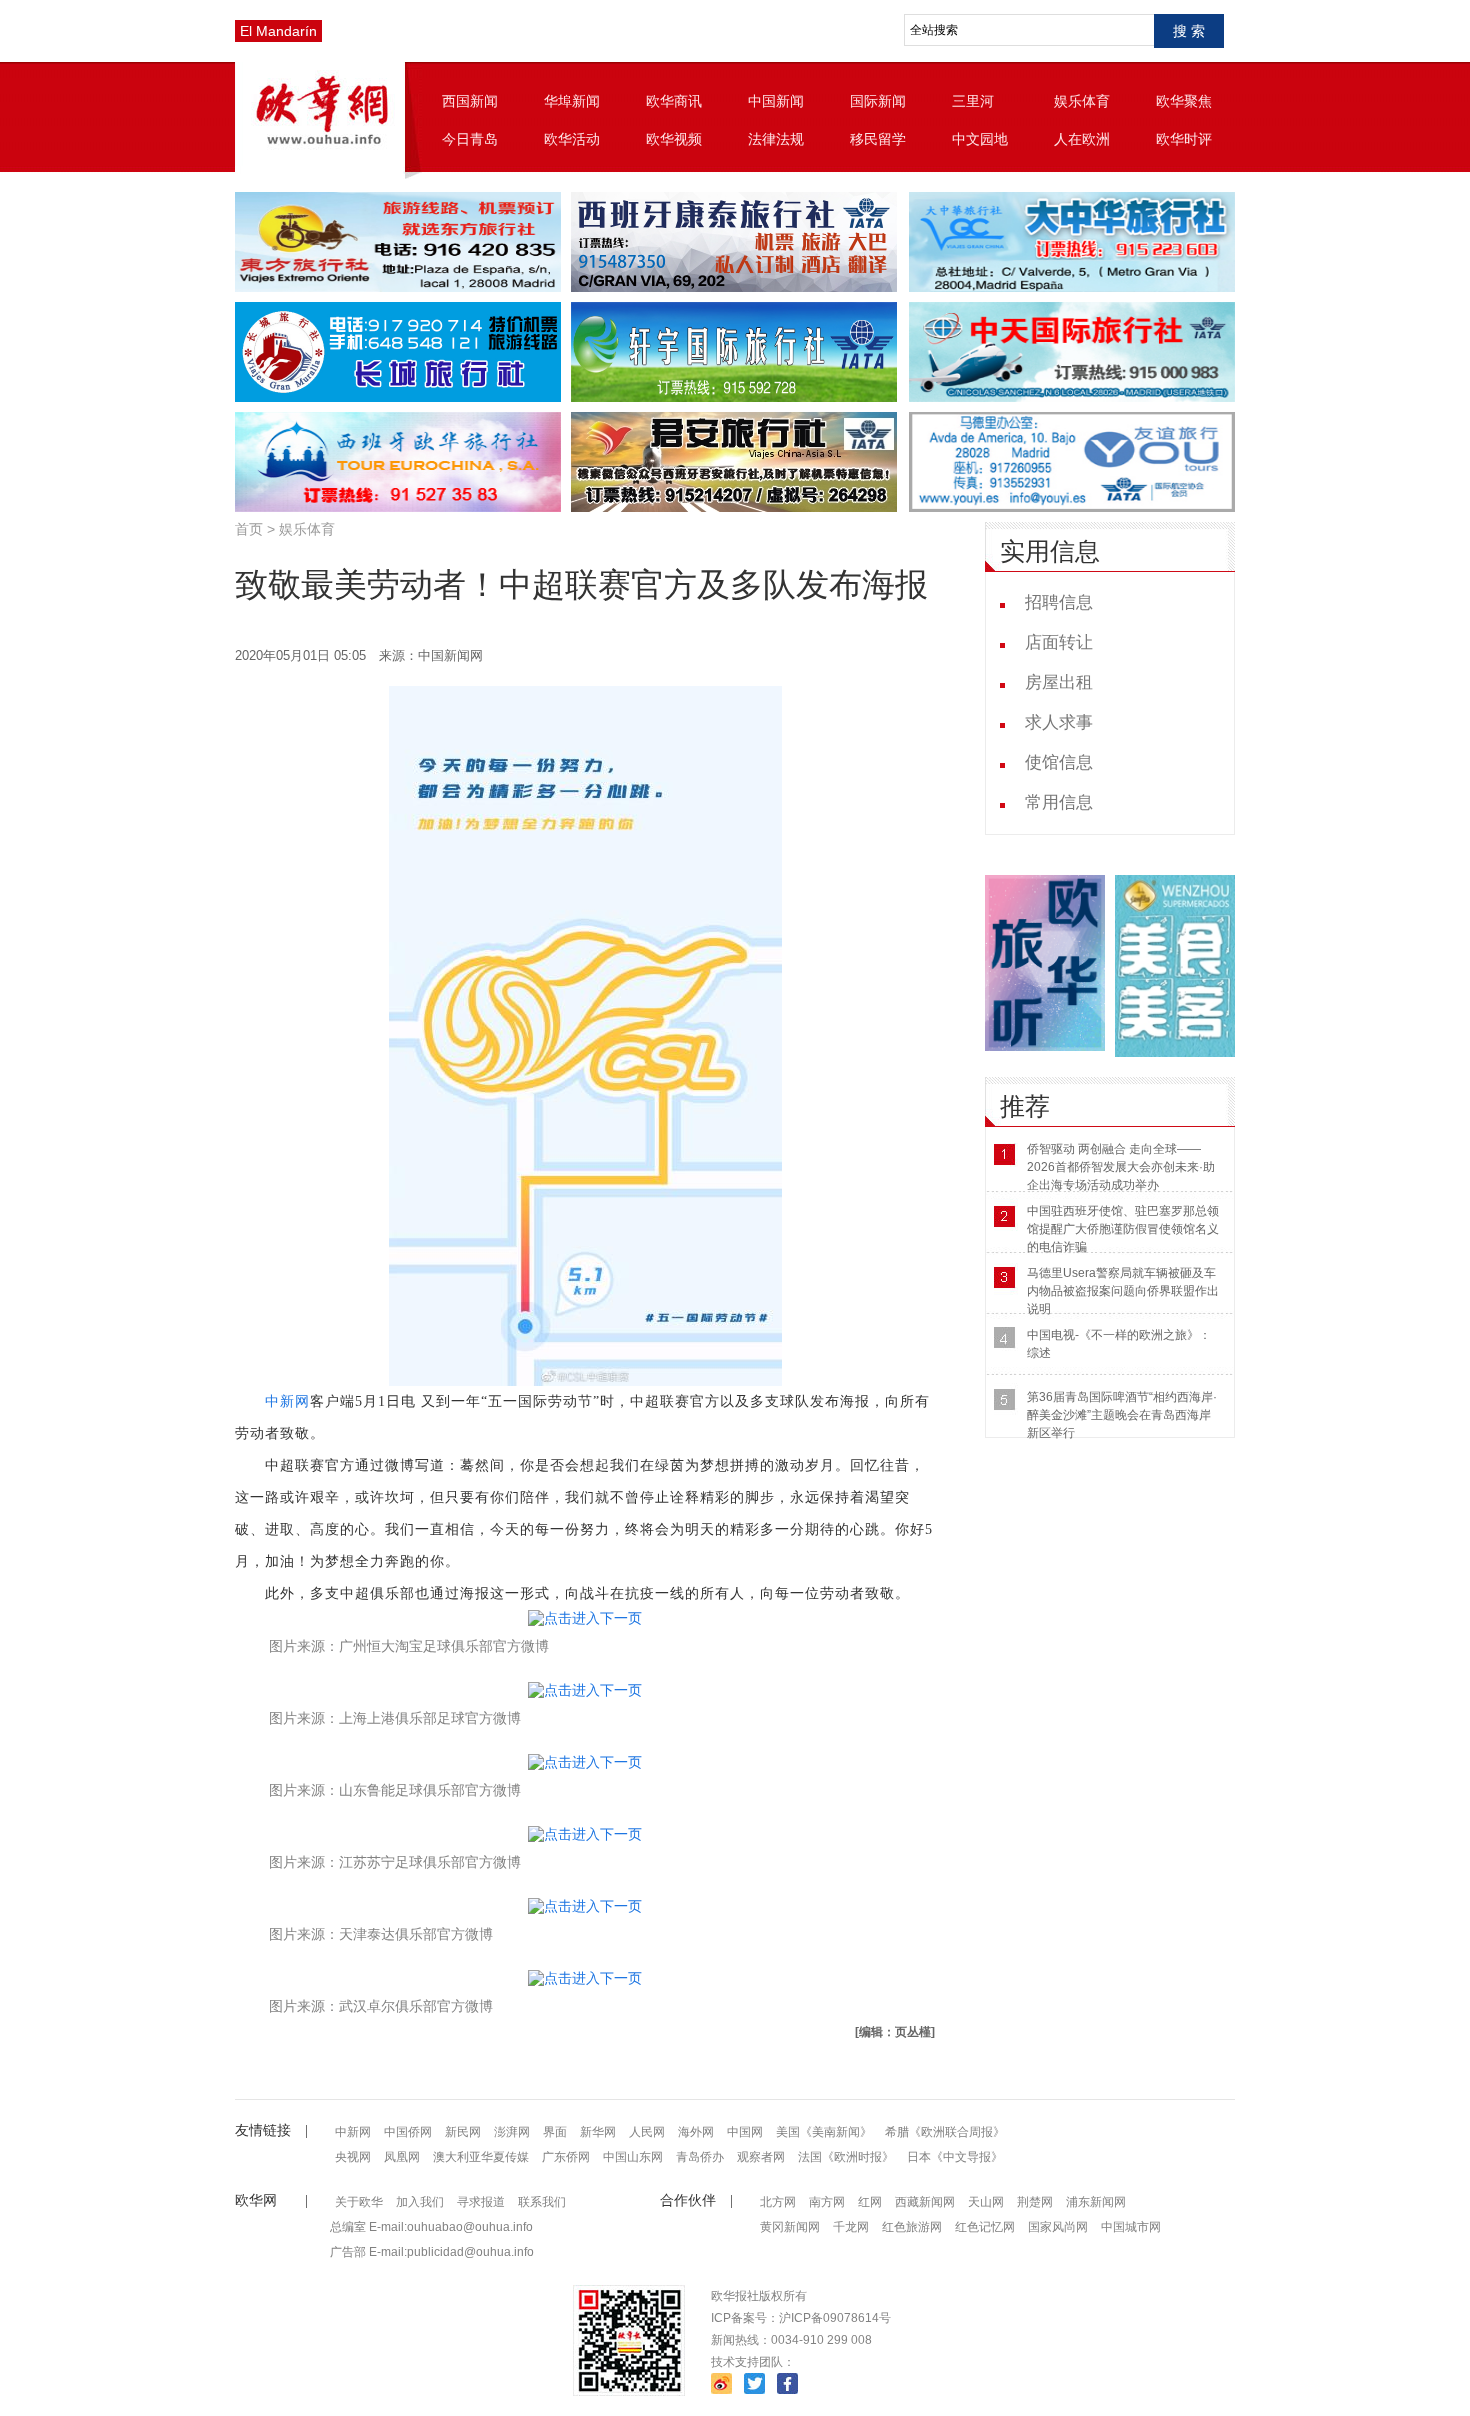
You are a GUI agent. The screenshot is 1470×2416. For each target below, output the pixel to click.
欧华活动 (572, 139)
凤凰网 (402, 2157)
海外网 (696, 2132)
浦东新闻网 (1096, 2202)
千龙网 (851, 2227)
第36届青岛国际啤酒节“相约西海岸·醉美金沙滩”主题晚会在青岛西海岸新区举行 (1122, 1415)
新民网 (463, 2132)
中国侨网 (408, 2132)
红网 (870, 2202)
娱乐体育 (1082, 101)
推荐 (1025, 1106)
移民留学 (878, 139)
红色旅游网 (912, 2227)
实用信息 (1050, 551)
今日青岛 (470, 139)
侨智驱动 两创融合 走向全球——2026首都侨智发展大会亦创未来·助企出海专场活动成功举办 (1121, 1167)
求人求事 (1059, 722)
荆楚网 (1035, 2202)
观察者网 (761, 2157)
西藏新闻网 (925, 2202)
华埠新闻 (572, 101)
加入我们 (420, 2202)
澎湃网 (512, 2132)
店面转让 (1059, 642)
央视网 (353, 2157)
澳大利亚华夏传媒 (481, 2157)
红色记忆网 (985, 2227)
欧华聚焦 (1184, 101)
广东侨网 (566, 2157)
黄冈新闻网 (790, 2227)
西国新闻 (470, 101)
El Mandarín (278, 31)
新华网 (598, 2132)
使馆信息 (1059, 762)
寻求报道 (481, 2202)
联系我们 (542, 2202)
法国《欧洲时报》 (846, 2157)
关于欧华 (359, 2202)
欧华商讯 (674, 101)
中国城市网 (1131, 2227)
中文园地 (980, 139)
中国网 (745, 2132)
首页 (249, 529)
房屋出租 (1059, 682)
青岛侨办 (700, 2157)
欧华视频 (674, 139)
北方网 (778, 2202)
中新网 (287, 1401)
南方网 (827, 2202)
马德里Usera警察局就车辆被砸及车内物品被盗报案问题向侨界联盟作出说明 (1123, 1291)
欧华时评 (1184, 139)
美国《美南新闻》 (824, 2132)
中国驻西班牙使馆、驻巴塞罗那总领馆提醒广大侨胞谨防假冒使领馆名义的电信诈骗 (1123, 1229)
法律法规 (776, 139)
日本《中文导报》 (955, 2157)
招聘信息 (1059, 602)
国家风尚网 (1058, 2227)
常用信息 (1059, 802)
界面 (555, 2132)
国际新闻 (878, 101)
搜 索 (1189, 31)
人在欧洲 (1082, 139)
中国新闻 (776, 101)
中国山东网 (633, 2157)
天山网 (986, 2202)
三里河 (973, 101)
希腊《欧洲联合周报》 (945, 2132)
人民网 (647, 2132)
